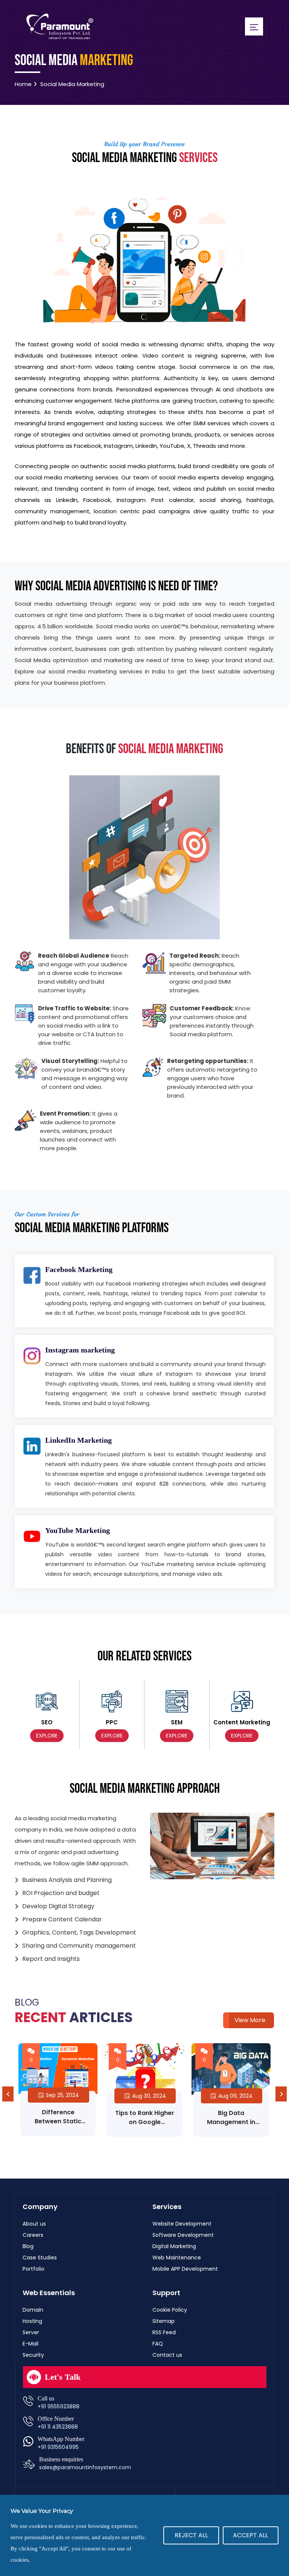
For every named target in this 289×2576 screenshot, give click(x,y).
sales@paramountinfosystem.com (85, 2467)
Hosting (32, 2321)
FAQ (158, 2344)
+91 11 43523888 (58, 2427)
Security (33, 2355)
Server (31, 2332)
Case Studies (40, 2258)
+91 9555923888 (59, 2406)
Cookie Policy (170, 2310)
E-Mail (30, 2344)
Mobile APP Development (185, 2269)
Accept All (250, 2535)
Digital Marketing (174, 2246)
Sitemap (164, 2321)
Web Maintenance (177, 2258)
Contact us (167, 2355)
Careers (33, 2235)
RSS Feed (164, 2332)
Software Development (183, 2235)
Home (23, 84)
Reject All (191, 2535)
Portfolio (33, 2269)
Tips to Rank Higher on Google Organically (58, 2122)
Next (281, 2094)
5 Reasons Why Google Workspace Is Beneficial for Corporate (231, 2126)
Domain (33, 2310)
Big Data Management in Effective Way (144, 2122)
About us (34, 2224)
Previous (8, 2094)
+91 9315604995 (58, 2447)
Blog (28, 2246)
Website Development (182, 2224)
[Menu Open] (254, 26)
